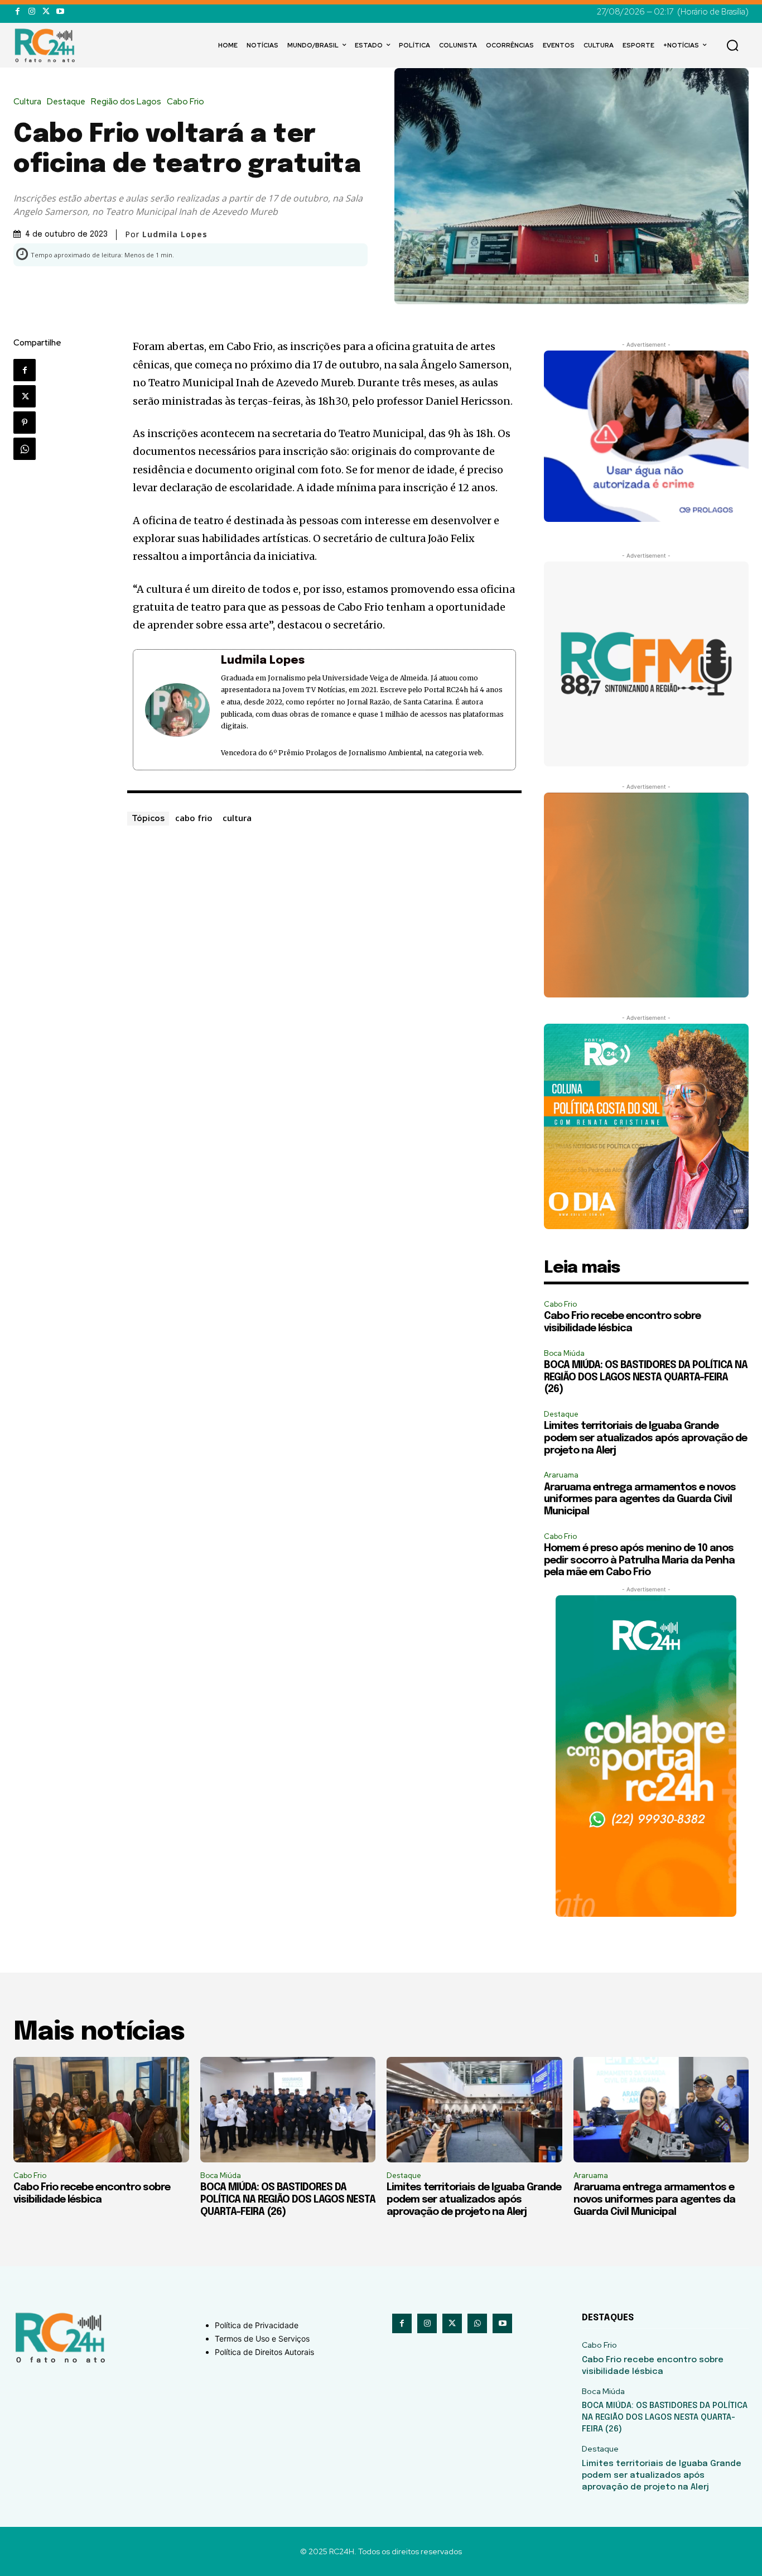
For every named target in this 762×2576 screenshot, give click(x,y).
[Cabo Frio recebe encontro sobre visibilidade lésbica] (101, 2110)
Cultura (27, 102)
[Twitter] (46, 11)
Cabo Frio (185, 102)
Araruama (561, 1475)
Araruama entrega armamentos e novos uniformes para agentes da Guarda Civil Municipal (640, 1500)
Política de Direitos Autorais (264, 2352)
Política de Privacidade (257, 2325)
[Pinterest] (25, 423)
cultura (237, 818)
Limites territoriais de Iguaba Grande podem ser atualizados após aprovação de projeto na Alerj (645, 1438)
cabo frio (194, 818)
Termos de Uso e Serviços (262, 2338)
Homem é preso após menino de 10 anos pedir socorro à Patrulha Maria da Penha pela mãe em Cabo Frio (639, 1560)
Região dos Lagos (126, 102)
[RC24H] (47, 45)
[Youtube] (60, 11)
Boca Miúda (564, 1353)
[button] (732, 45)
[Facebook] (18, 11)
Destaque (66, 102)
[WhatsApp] (25, 449)
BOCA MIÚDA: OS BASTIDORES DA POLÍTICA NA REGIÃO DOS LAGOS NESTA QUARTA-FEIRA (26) (646, 1377)
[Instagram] (32, 11)
